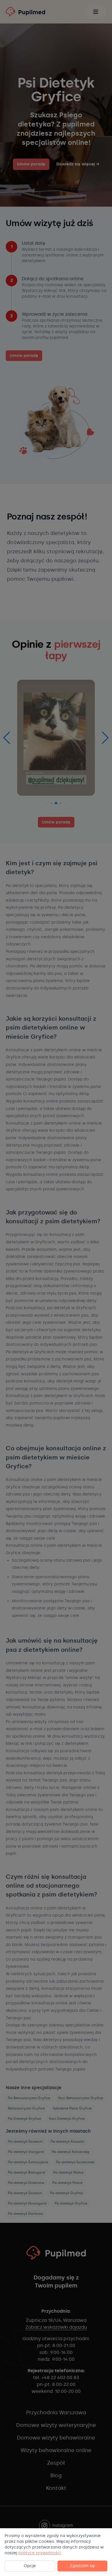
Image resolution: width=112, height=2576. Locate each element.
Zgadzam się (82, 2566)
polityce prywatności (40, 2553)
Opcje (30, 2566)
